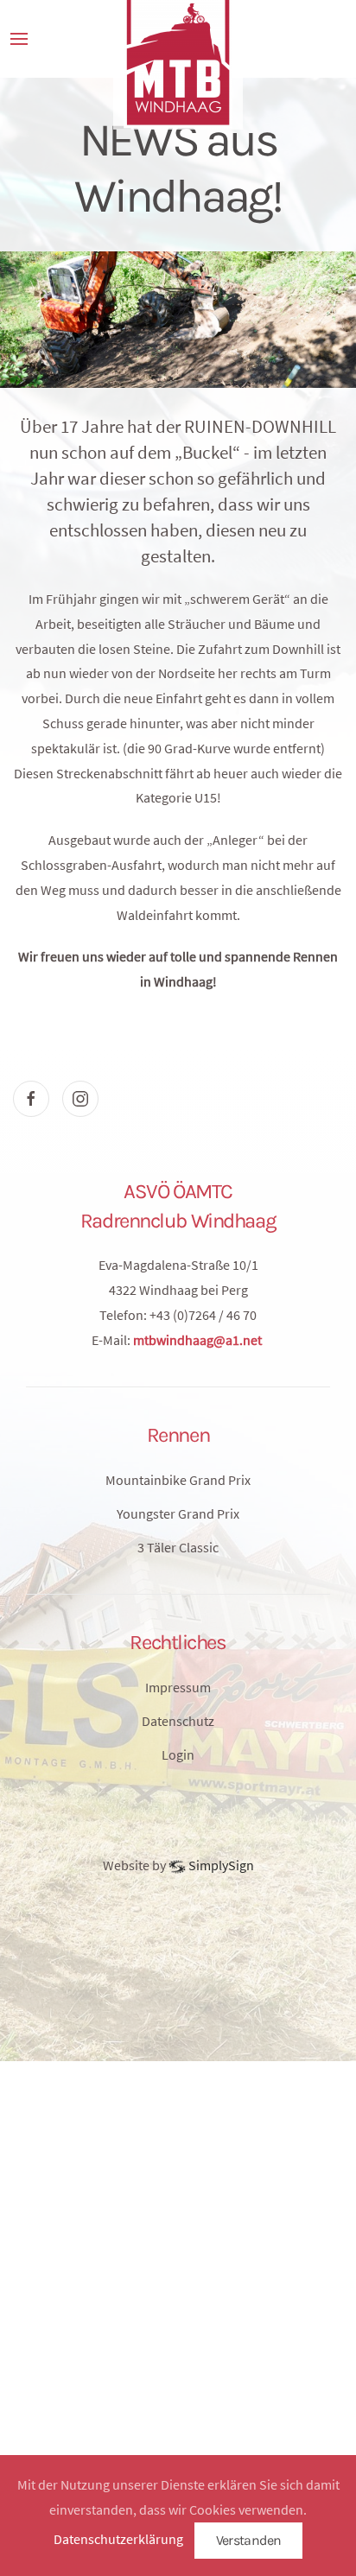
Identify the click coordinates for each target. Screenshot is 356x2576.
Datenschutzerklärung (118, 2539)
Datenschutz (178, 1721)
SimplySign (220, 1865)
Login (178, 1754)
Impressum (178, 1687)
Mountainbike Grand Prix (178, 1480)
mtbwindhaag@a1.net (197, 1340)
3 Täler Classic (178, 1547)
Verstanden (249, 2540)
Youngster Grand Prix (178, 1513)
